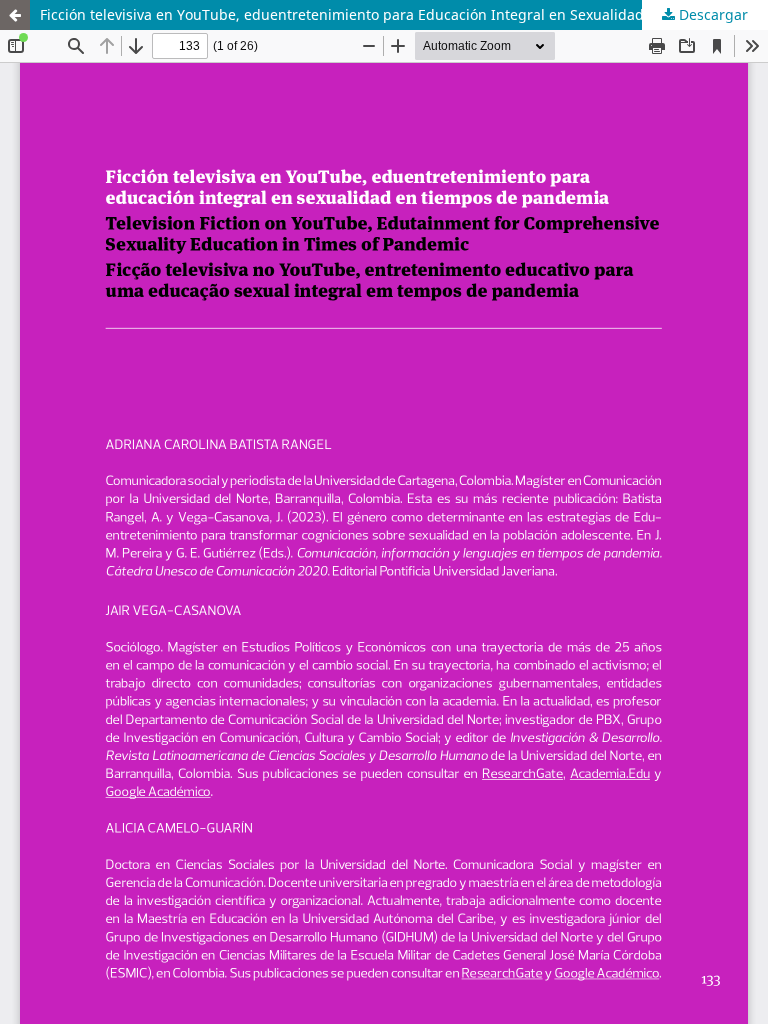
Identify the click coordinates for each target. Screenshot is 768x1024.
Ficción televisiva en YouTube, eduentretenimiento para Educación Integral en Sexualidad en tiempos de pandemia (404, 14)
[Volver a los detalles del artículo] (15, 15)
